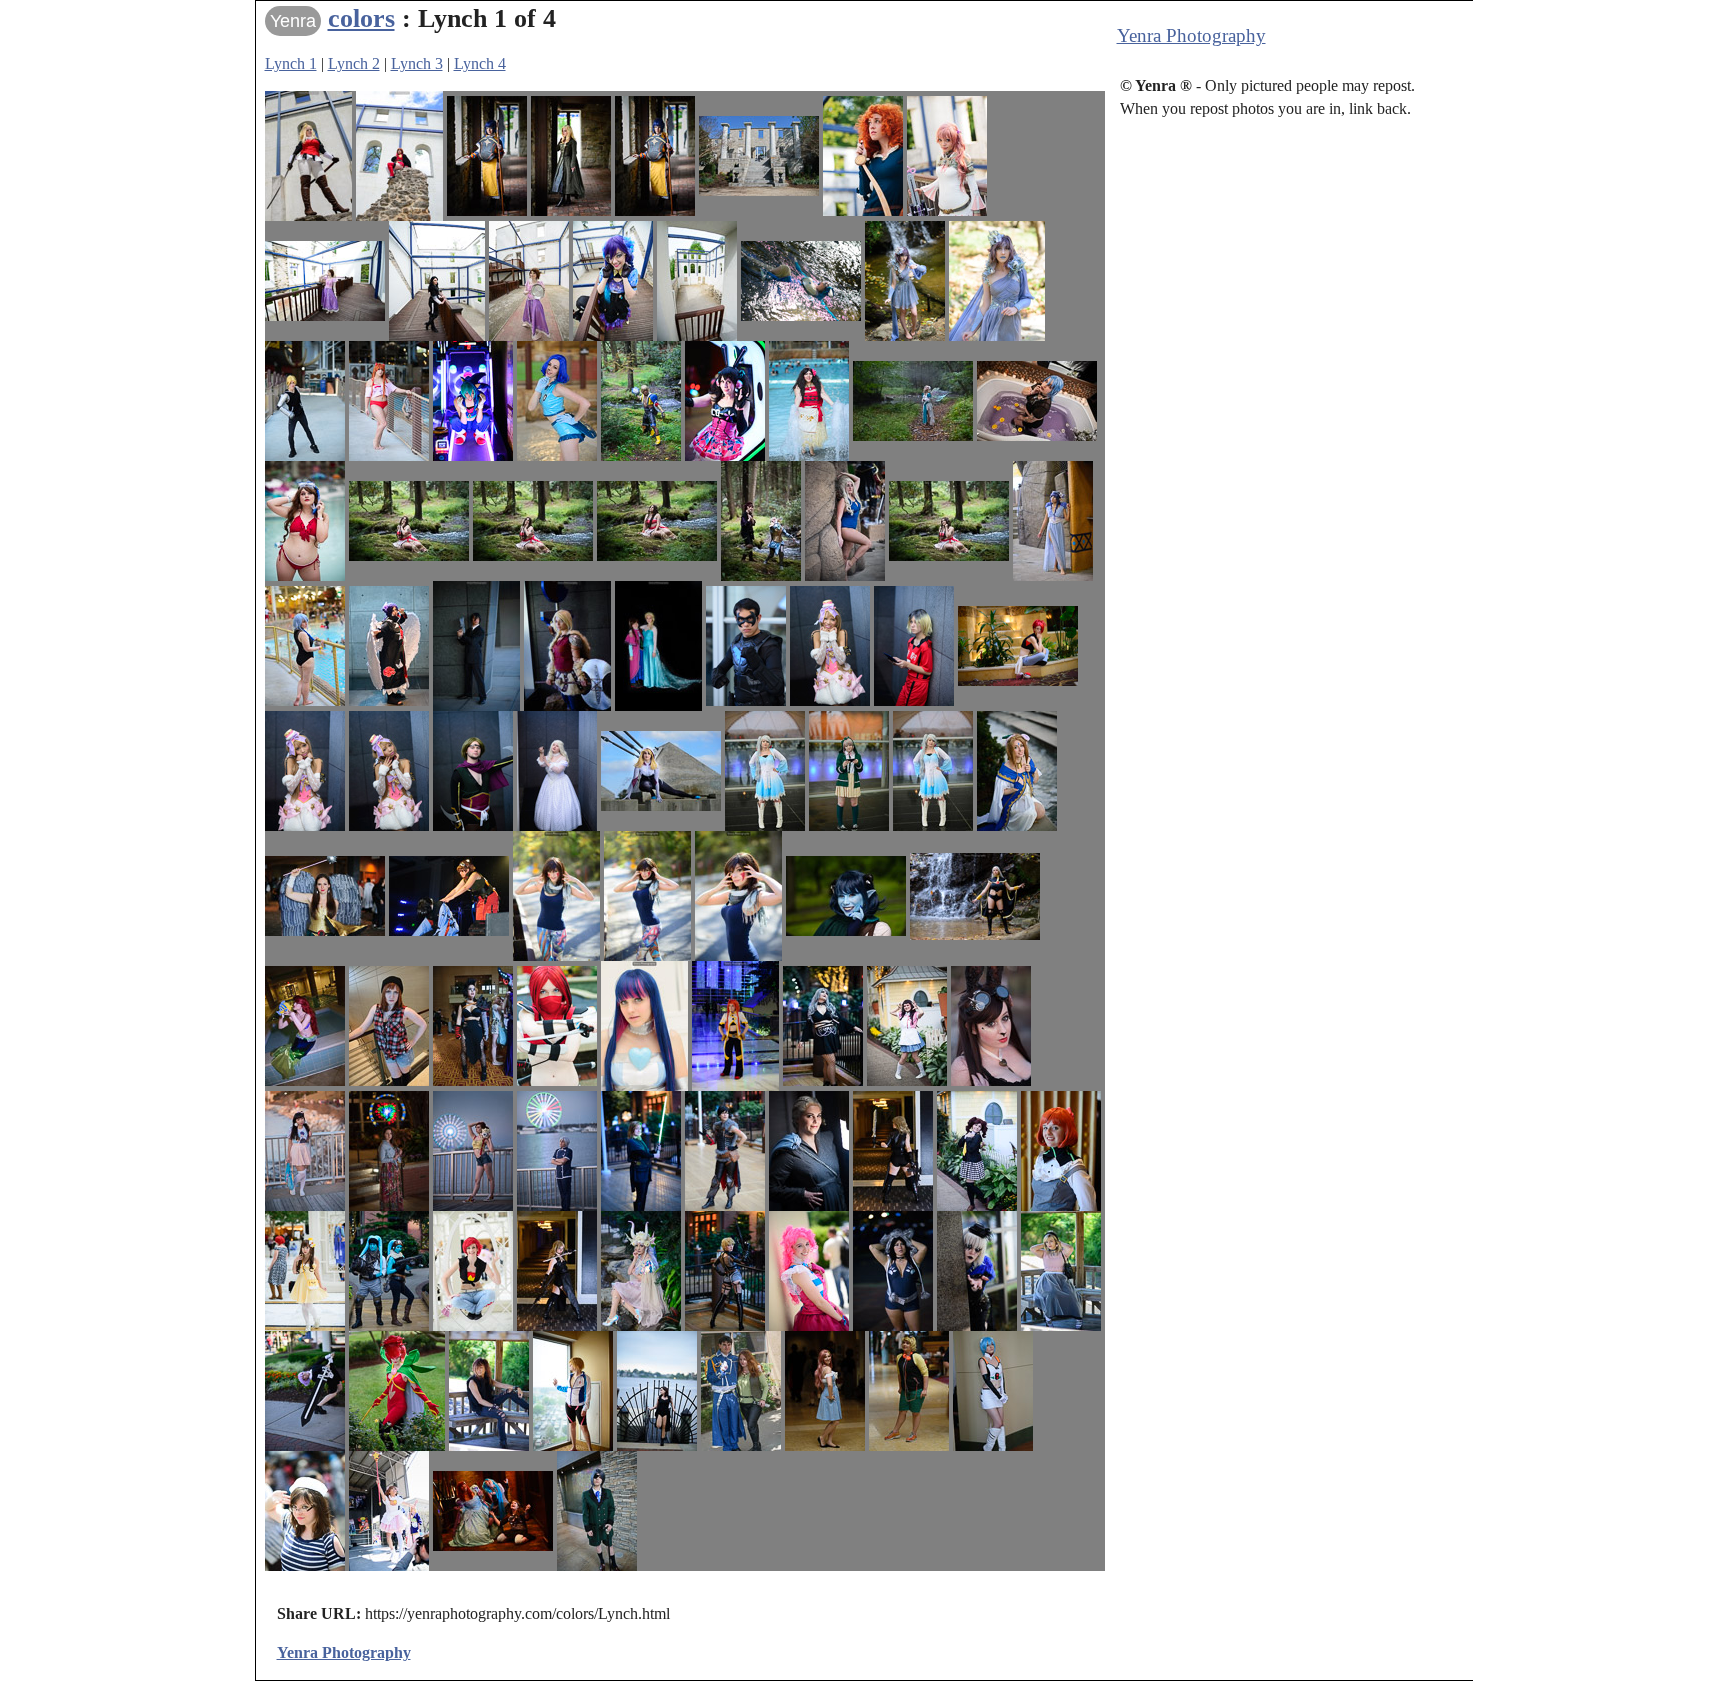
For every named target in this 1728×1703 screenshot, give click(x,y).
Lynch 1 (291, 63)
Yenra (293, 21)
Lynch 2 (354, 63)
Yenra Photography (1191, 35)
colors (361, 18)
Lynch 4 (480, 63)
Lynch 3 (417, 63)
